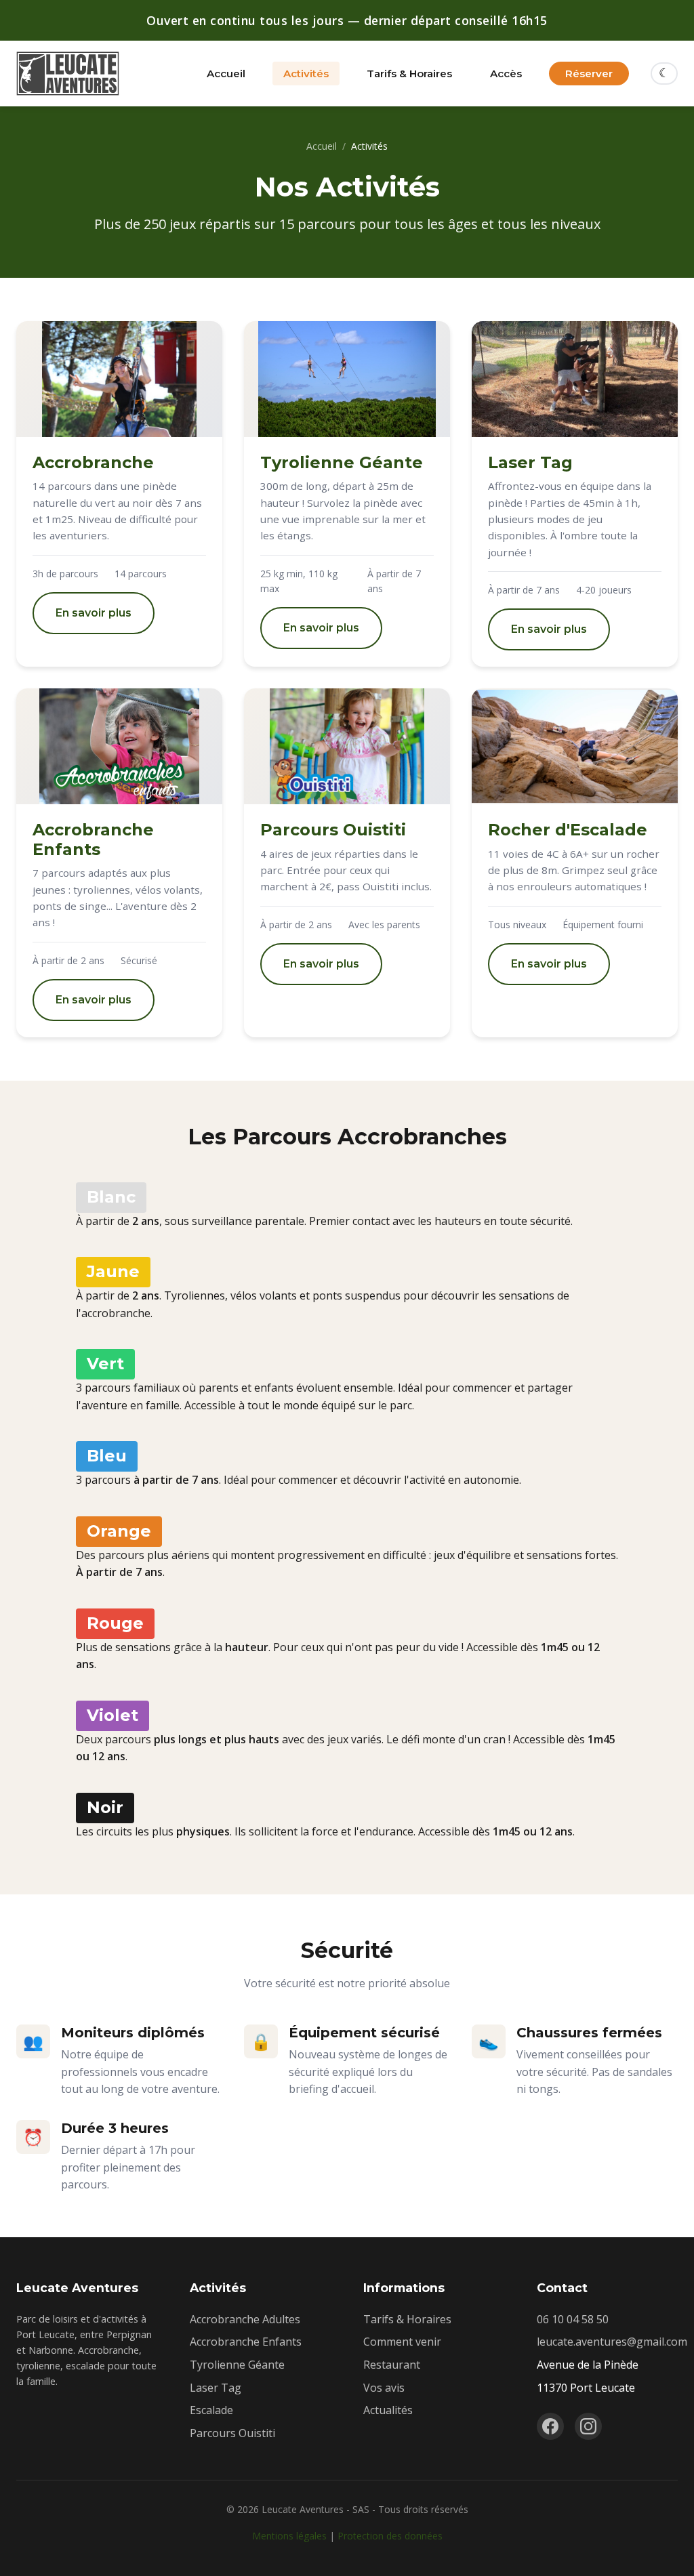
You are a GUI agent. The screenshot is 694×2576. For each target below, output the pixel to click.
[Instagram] (588, 2426)
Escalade (211, 2410)
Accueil (226, 74)
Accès (506, 74)
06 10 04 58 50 (573, 2319)
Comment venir (402, 2342)
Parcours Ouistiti (232, 2433)
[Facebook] (550, 2426)
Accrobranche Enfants (246, 2342)
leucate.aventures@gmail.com (612, 2342)
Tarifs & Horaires (409, 74)
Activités (306, 74)
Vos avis (384, 2388)
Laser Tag (216, 2388)
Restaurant (392, 2365)
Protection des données (390, 2536)
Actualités (388, 2410)
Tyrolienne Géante (237, 2365)
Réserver (589, 74)
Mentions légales (289, 2536)
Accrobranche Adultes (245, 2319)
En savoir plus (94, 613)
